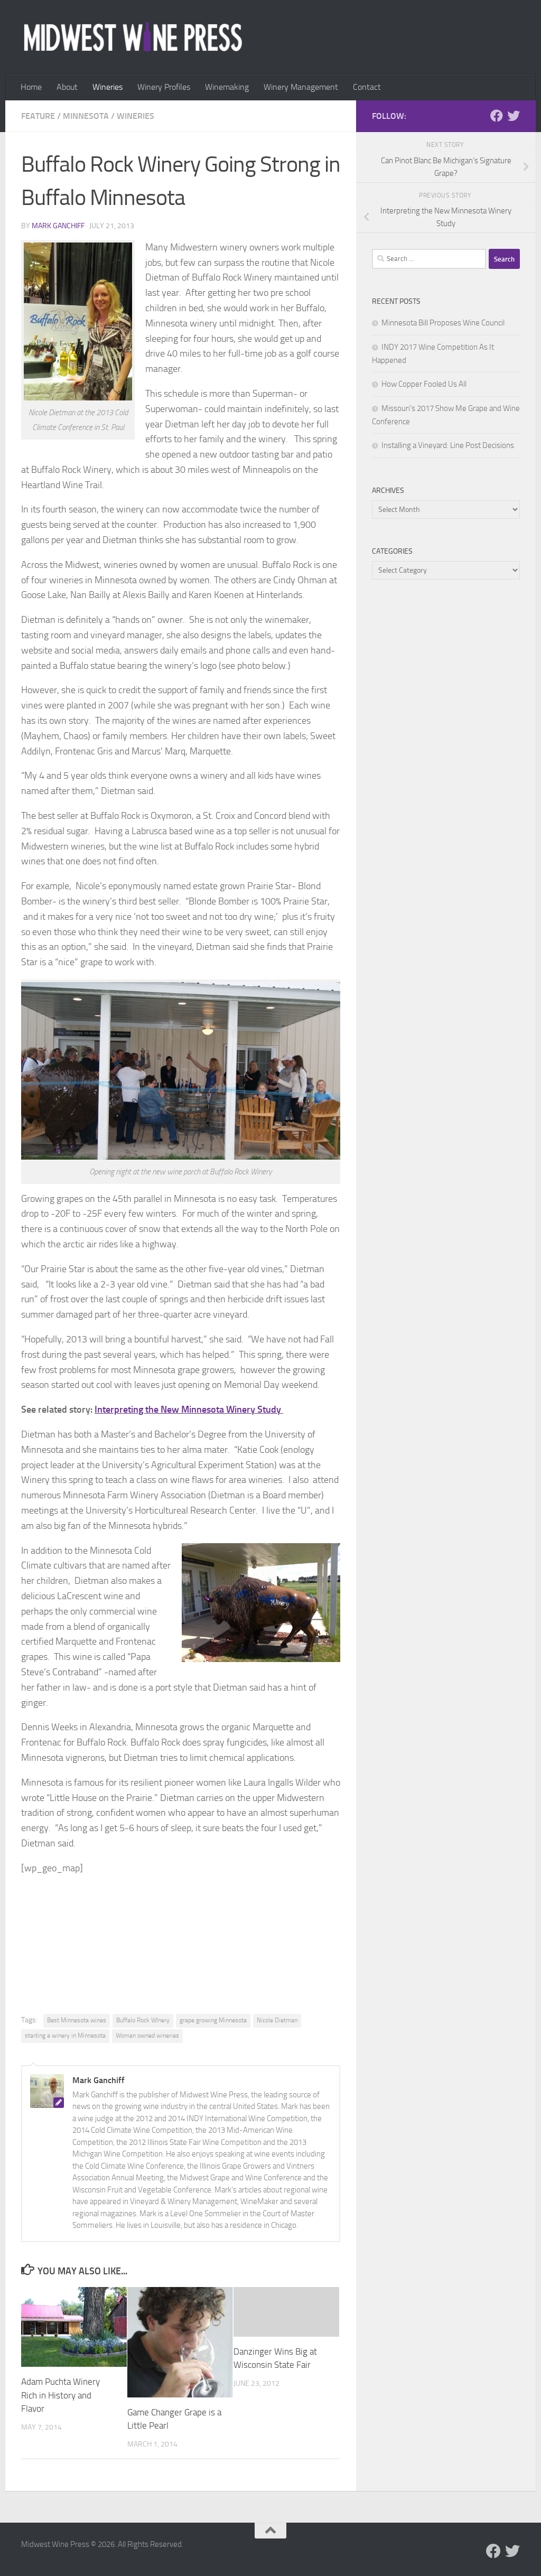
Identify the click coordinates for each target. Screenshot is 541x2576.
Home (31, 87)
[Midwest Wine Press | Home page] (133, 37)
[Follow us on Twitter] (514, 116)
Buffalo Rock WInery (143, 2020)
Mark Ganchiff (58, 226)
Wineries (108, 87)
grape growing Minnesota (213, 2020)
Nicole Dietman (277, 2020)
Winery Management (301, 87)
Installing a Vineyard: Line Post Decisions (448, 445)
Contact (367, 87)
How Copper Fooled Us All (424, 384)
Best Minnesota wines (77, 2020)
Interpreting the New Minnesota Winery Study (189, 1410)
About (67, 87)
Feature (38, 116)
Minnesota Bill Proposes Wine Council (443, 323)
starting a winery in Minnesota (65, 2036)
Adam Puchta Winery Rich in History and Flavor (60, 2395)
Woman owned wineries (147, 2036)
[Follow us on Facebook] (497, 116)
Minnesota (86, 116)
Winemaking (227, 87)
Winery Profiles (164, 87)
